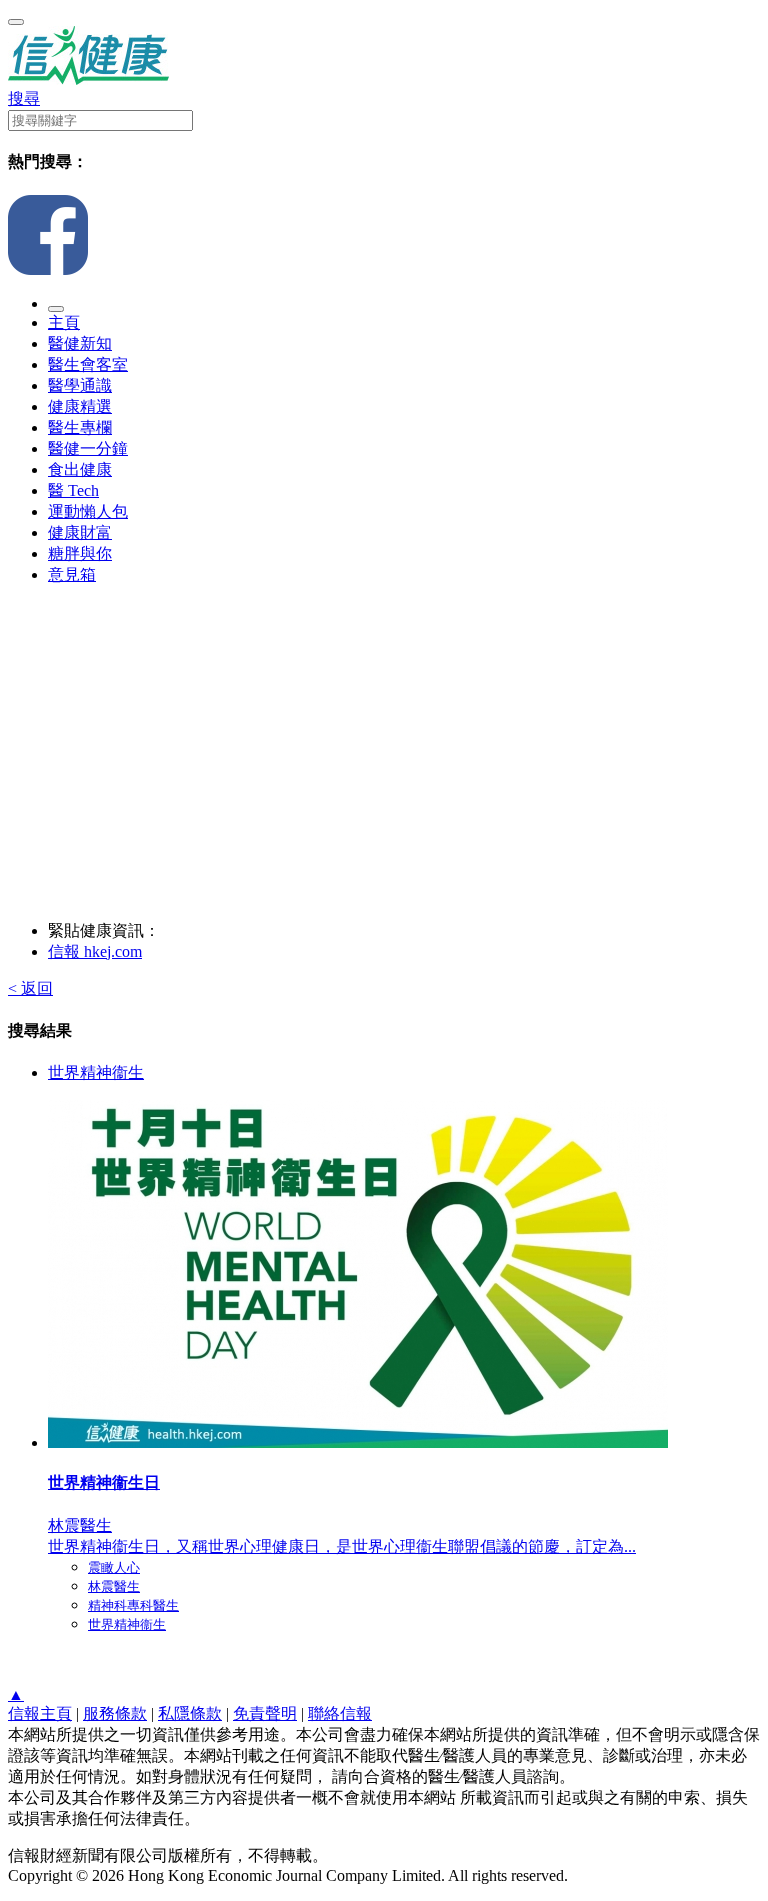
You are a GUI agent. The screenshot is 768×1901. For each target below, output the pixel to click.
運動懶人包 (88, 511)
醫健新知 (80, 343)
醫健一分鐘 (88, 448)
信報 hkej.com (95, 951)
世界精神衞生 (96, 1072)
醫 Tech (73, 490)
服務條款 (115, 1713)
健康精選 (80, 406)
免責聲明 (265, 1713)
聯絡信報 (340, 1713)
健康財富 (80, 532)
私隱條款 (190, 1713)
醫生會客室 (88, 364)
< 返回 (30, 988)
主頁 (64, 322)
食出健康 (80, 469)
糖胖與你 (80, 553)
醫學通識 (80, 385)
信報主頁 (40, 1713)
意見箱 (72, 574)
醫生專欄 (80, 427)
